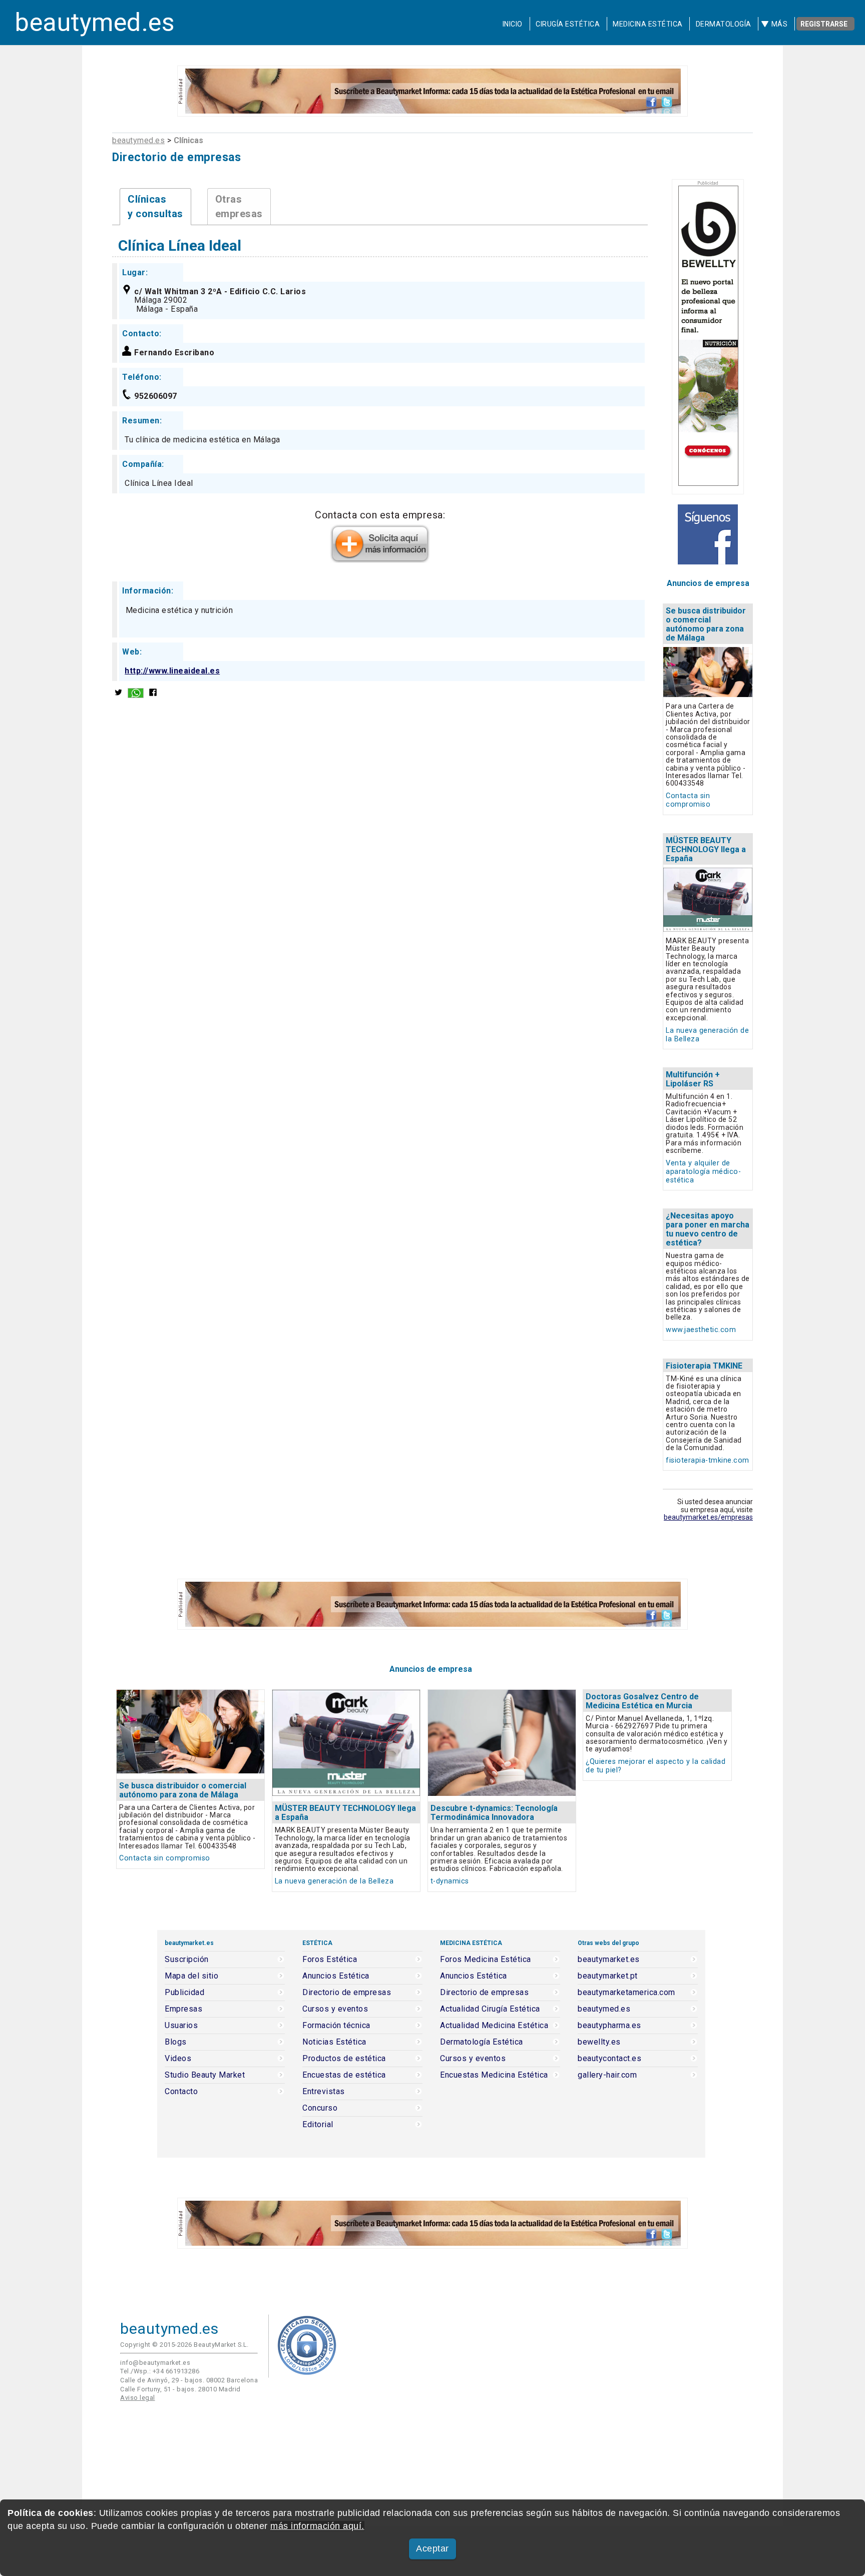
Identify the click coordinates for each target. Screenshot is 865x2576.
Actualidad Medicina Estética (494, 2026)
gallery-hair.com (607, 2075)
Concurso (320, 2108)
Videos (178, 2059)
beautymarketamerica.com (626, 1993)
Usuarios (181, 2026)
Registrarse (824, 24)
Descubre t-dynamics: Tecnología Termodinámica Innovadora (494, 1813)
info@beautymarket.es (155, 2363)
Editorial (318, 2125)
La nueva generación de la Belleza (334, 1881)
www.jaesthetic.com (701, 1330)
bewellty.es (599, 2042)
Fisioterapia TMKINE (704, 1366)
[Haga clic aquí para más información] (380, 559)
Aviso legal (138, 2398)
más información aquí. (317, 2526)
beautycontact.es (609, 2059)
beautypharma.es (609, 2026)
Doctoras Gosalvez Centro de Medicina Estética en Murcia (642, 1701)
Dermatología (724, 24)
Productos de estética (344, 2059)
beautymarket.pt (608, 1976)
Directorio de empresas (347, 1993)
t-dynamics (450, 1881)
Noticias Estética (334, 2042)
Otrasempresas (239, 206)
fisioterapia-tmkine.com (708, 1460)
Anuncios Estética (336, 1976)
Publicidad (184, 1993)
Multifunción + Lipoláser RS (693, 1079)
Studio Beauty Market (205, 2075)
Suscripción (187, 1960)
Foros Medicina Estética (486, 1960)
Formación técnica (336, 2026)
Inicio (513, 24)
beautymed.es (95, 23)
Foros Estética (330, 1960)
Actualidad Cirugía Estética (490, 2009)
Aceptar (432, 2548)
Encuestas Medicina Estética (494, 2075)
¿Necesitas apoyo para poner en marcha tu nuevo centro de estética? (708, 1229)
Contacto (181, 2092)
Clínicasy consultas (155, 206)
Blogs (176, 2042)
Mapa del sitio (191, 1976)
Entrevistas (324, 2092)
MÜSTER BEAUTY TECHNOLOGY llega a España (706, 849)
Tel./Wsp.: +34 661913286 (160, 2371)
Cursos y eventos (335, 2009)
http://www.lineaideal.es (172, 671)
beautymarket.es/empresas (708, 1517)
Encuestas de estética (344, 2075)
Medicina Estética (648, 24)
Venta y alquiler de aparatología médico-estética (703, 1172)
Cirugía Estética (568, 24)
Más (780, 24)
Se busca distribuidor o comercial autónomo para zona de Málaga (706, 624)
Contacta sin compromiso (688, 800)
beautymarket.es (609, 1960)
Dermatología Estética (482, 2042)
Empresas (183, 2009)
